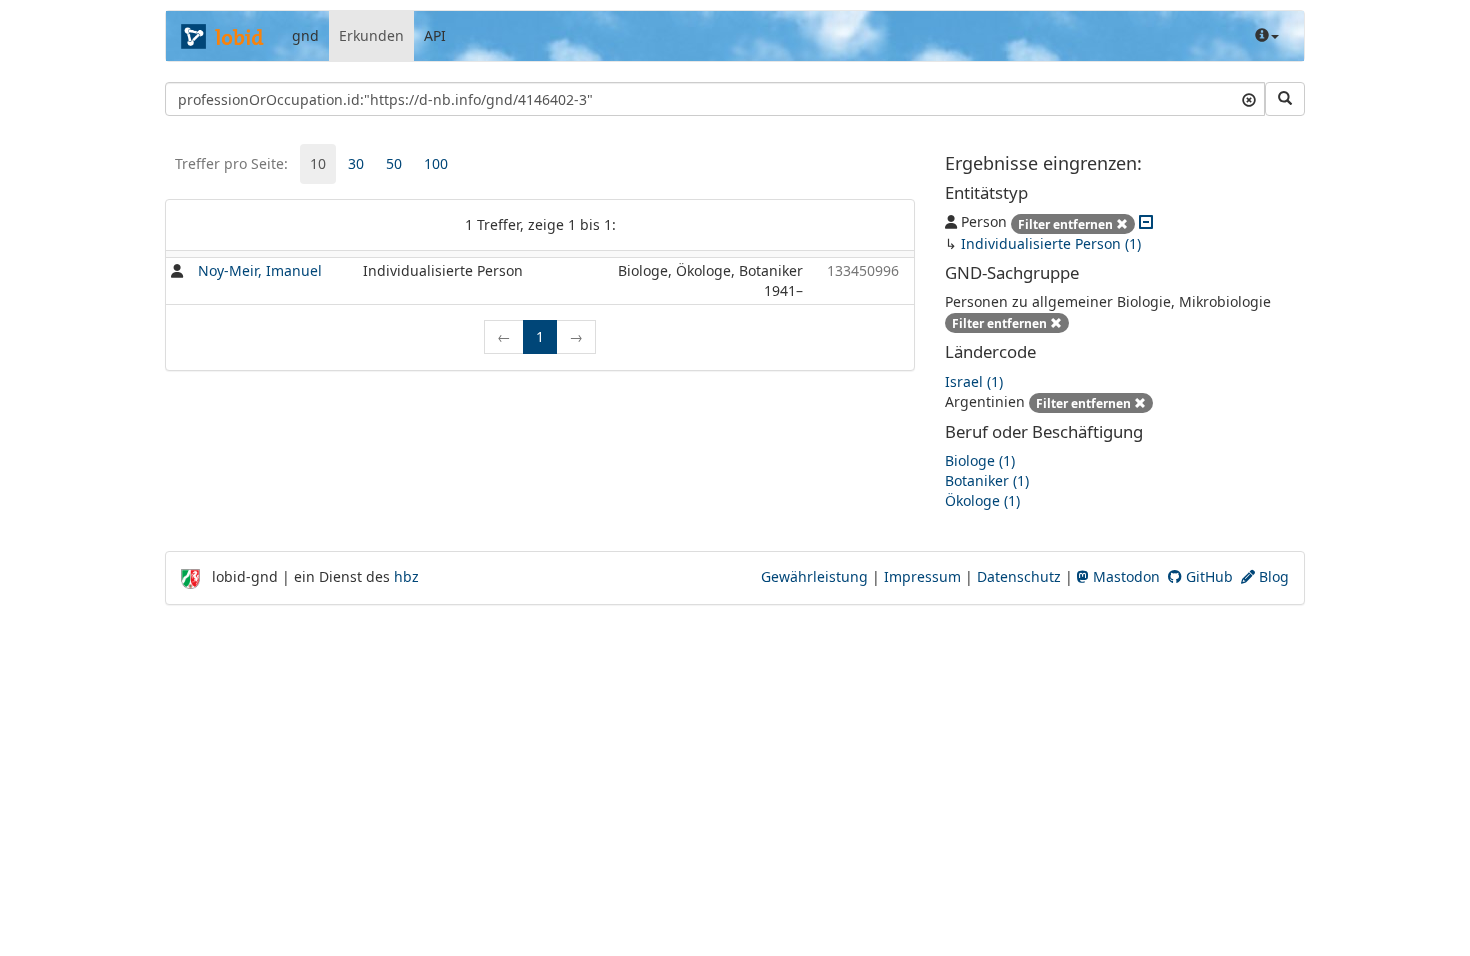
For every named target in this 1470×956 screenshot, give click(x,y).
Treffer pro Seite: (231, 163)
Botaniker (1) (987, 480)
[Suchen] (1285, 99)
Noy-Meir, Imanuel (260, 270)
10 (318, 163)
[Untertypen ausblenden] (1146, 221)
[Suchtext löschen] (1249, 99)
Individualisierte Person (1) (1051, 243)
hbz (406, 576)
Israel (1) (974, 381)
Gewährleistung (814, 576)
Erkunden (371, 35)
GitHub (1207, 576)
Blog (1272, 576)
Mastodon (1124, 576)
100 (436, 163)
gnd (305, 35)
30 (356, 163)
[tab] (318, 164)
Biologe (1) (980, 460)
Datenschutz (1019, 576)
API (435, 35)
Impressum (922, 576)
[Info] (1267, 36)
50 (394, 163)
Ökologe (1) (982, 500)
